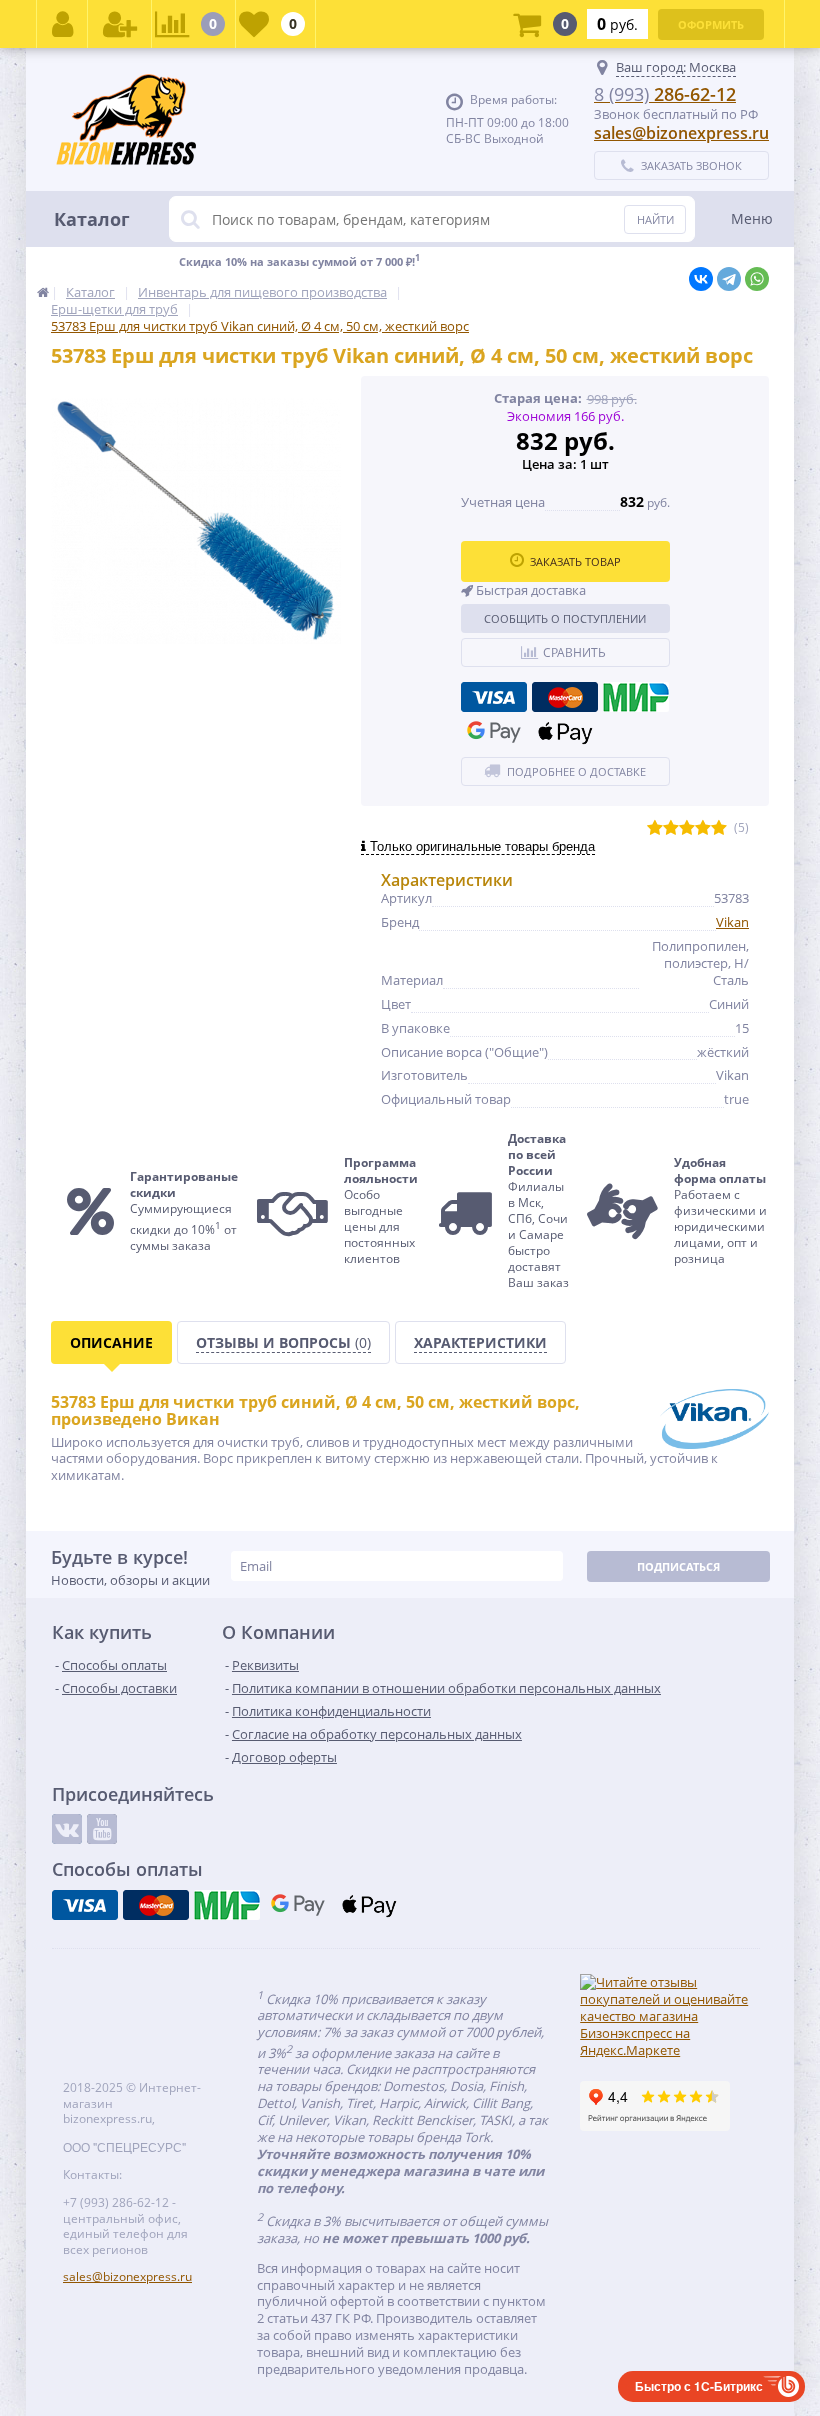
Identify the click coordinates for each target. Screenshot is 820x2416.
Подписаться (678, 1566)
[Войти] (62, 24)
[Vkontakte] (67, 1829)
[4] (703, 828)
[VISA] (494, 697)
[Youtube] (102, 1829)
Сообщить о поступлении (565, 618)
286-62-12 (665, 94)
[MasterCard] (565, 697)
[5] (719, 828)
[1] (655, 828)
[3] (687, 828)
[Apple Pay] (565, 732)
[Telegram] (729, 279)
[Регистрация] (120, 24)
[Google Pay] (494, 732)
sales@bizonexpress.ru (681, 133)
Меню (752, 218)
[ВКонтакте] (701, 279)
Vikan (732, 922)
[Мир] (636, 697)
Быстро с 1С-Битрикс (699, 2386)
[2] (671, 828)
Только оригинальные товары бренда (480, 846)
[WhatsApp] (757, 279)
